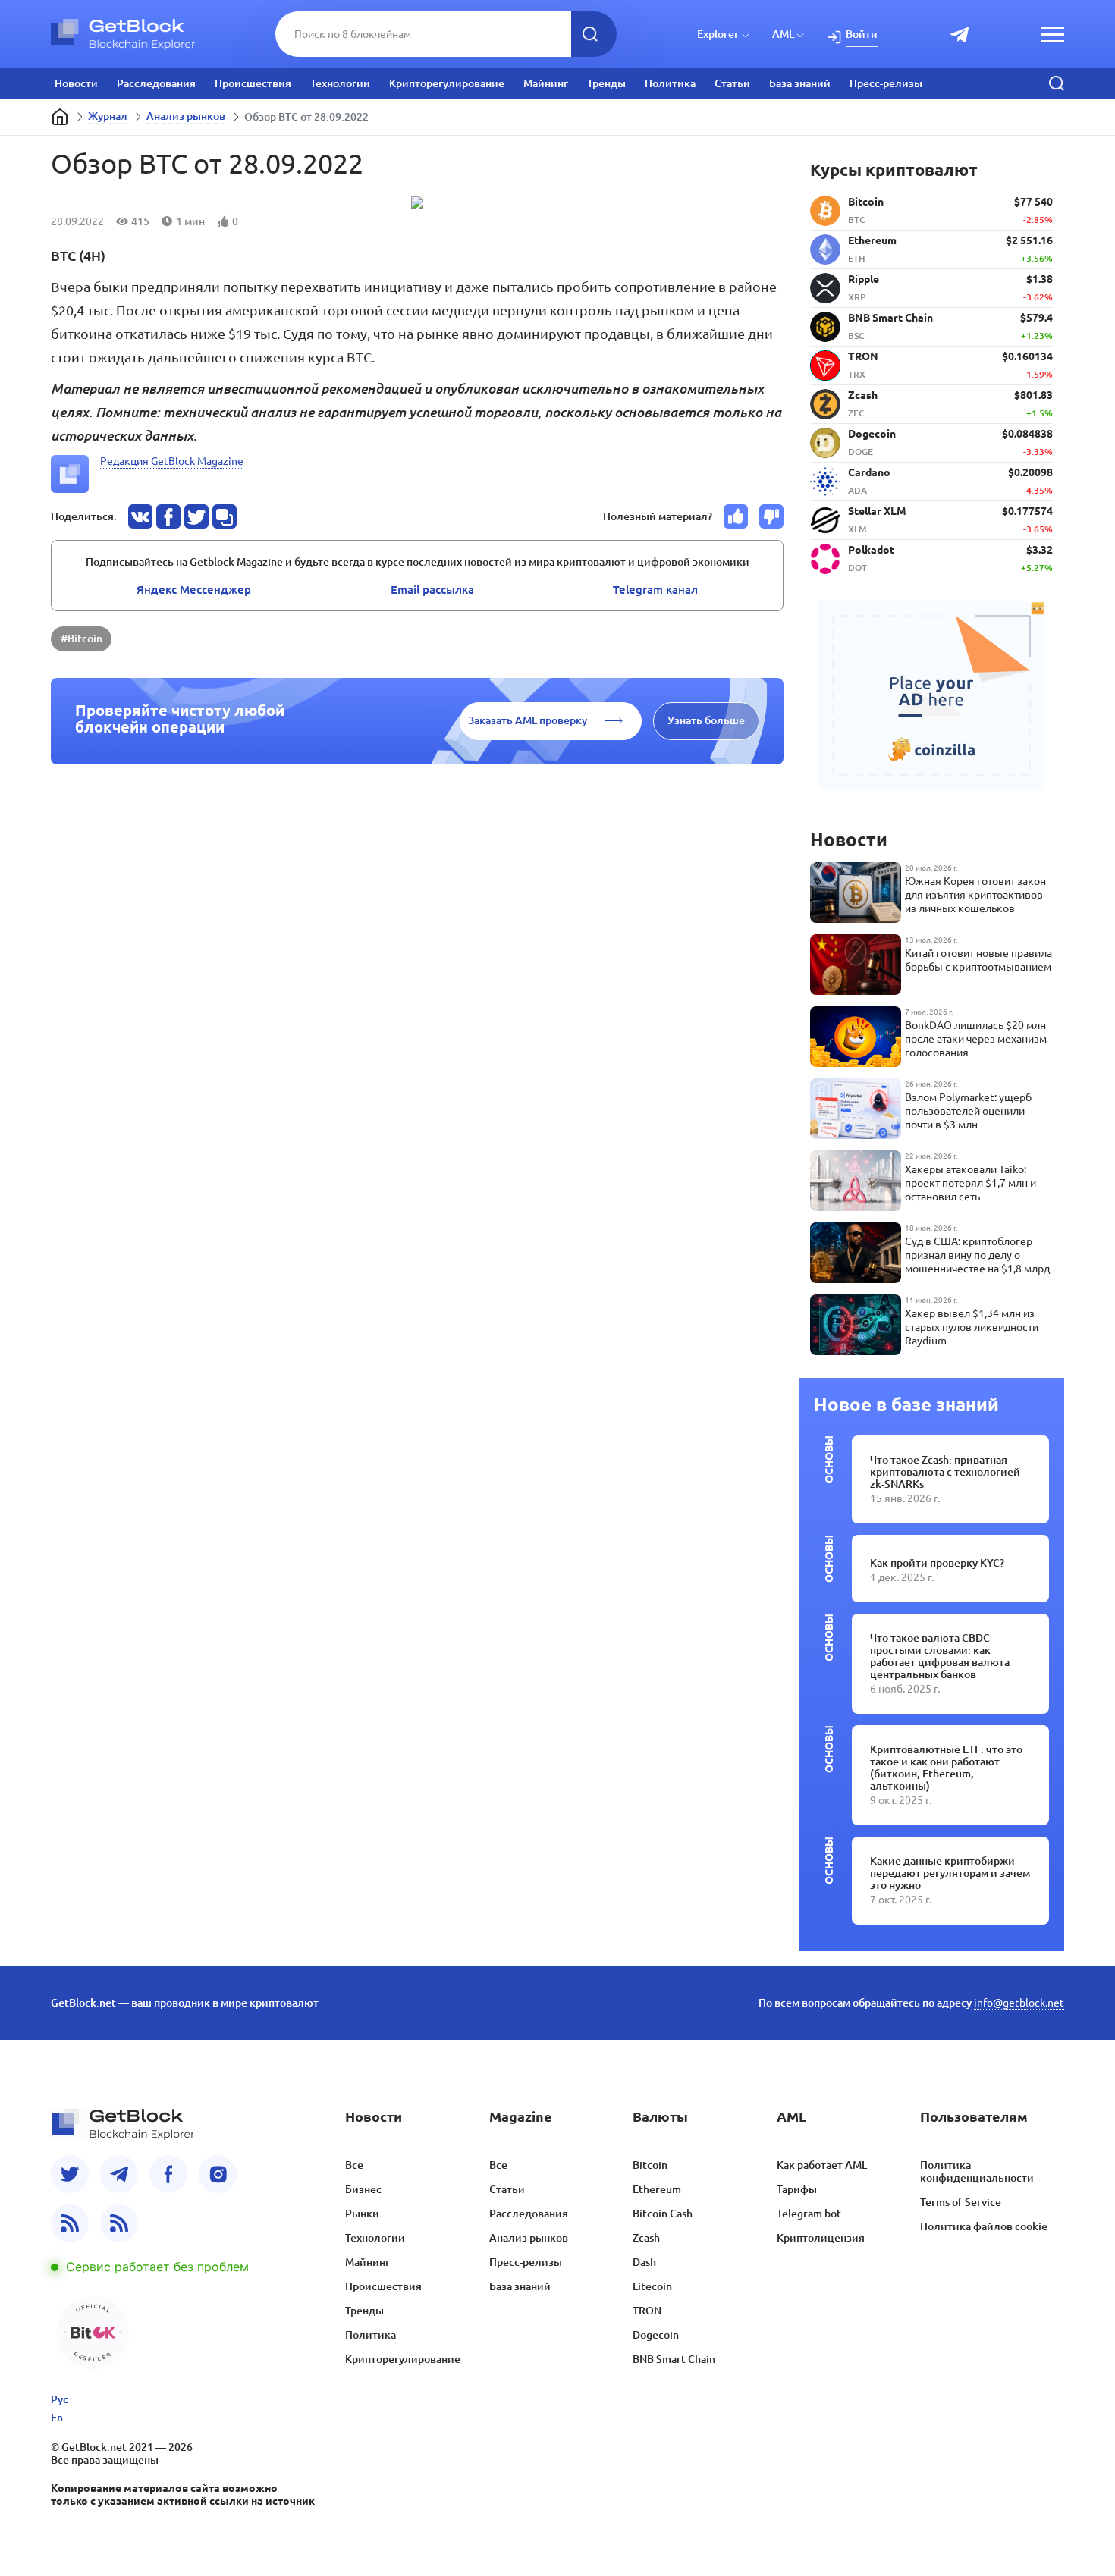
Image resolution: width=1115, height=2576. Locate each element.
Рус (60, 2399)
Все (354, 2165)
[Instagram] (218, 2174)
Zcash (646, 2238)
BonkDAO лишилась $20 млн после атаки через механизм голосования (976, 1039)
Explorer (718, 34)
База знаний (800, 83)
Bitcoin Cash (663, 2214)
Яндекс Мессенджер (194, 590)
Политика (670, 83)
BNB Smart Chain (674, 2359)
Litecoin (652, 2286)
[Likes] (736, 516)
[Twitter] (70, 2174)
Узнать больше (706, 720)
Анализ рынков (186, 116)
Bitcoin (650, 2165)
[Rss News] (70, 2223)
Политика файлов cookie (984, 2226)
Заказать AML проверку (528, 720)
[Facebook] (168, 2174)
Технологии (340, 83)
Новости (76, 83)
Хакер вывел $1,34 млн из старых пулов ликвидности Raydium (972, 1327)
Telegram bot (809, 2214)
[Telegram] (119, 2174)
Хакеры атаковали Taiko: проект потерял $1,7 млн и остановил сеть (971, 1183)
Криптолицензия (821, 2238)
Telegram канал (655, 590)
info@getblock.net (1019, 2003)
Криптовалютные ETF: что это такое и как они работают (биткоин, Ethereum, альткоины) (946, 1768)
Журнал (108, 116)
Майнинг (546, 83)
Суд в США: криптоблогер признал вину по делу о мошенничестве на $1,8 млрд (977, 1255)
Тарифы (797, 2189)
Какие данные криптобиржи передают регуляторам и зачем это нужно (950, 1873)
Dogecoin (656, 2335)
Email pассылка (432, 590)
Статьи (732, 83)
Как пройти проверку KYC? (937, 1563)
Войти (862, 34)
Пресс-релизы (886, 83)
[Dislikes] (771, 516)
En (57, 2418)
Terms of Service (961, 2202)
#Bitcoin (82, 639)
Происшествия (253, 83)
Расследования (156, 83)
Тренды (606, 83)
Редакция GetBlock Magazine (172, 461)
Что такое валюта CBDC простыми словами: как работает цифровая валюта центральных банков (940, 1656)
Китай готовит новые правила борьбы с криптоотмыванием (978, 960)
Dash (644, 2262)
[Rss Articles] (119, 2223)
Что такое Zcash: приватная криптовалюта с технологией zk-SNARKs (945, 1472)
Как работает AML (822, 2165)
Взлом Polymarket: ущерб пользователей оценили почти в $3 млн (968, 1111)
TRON (647, 2311)
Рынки (362, 2214)
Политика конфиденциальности (977, 2171)
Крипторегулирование (447, 83)
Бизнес (363, 2189)
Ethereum (657, 2189)
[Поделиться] (140, 516)
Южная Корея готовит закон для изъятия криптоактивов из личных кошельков (975, 895)
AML (783, 34)
